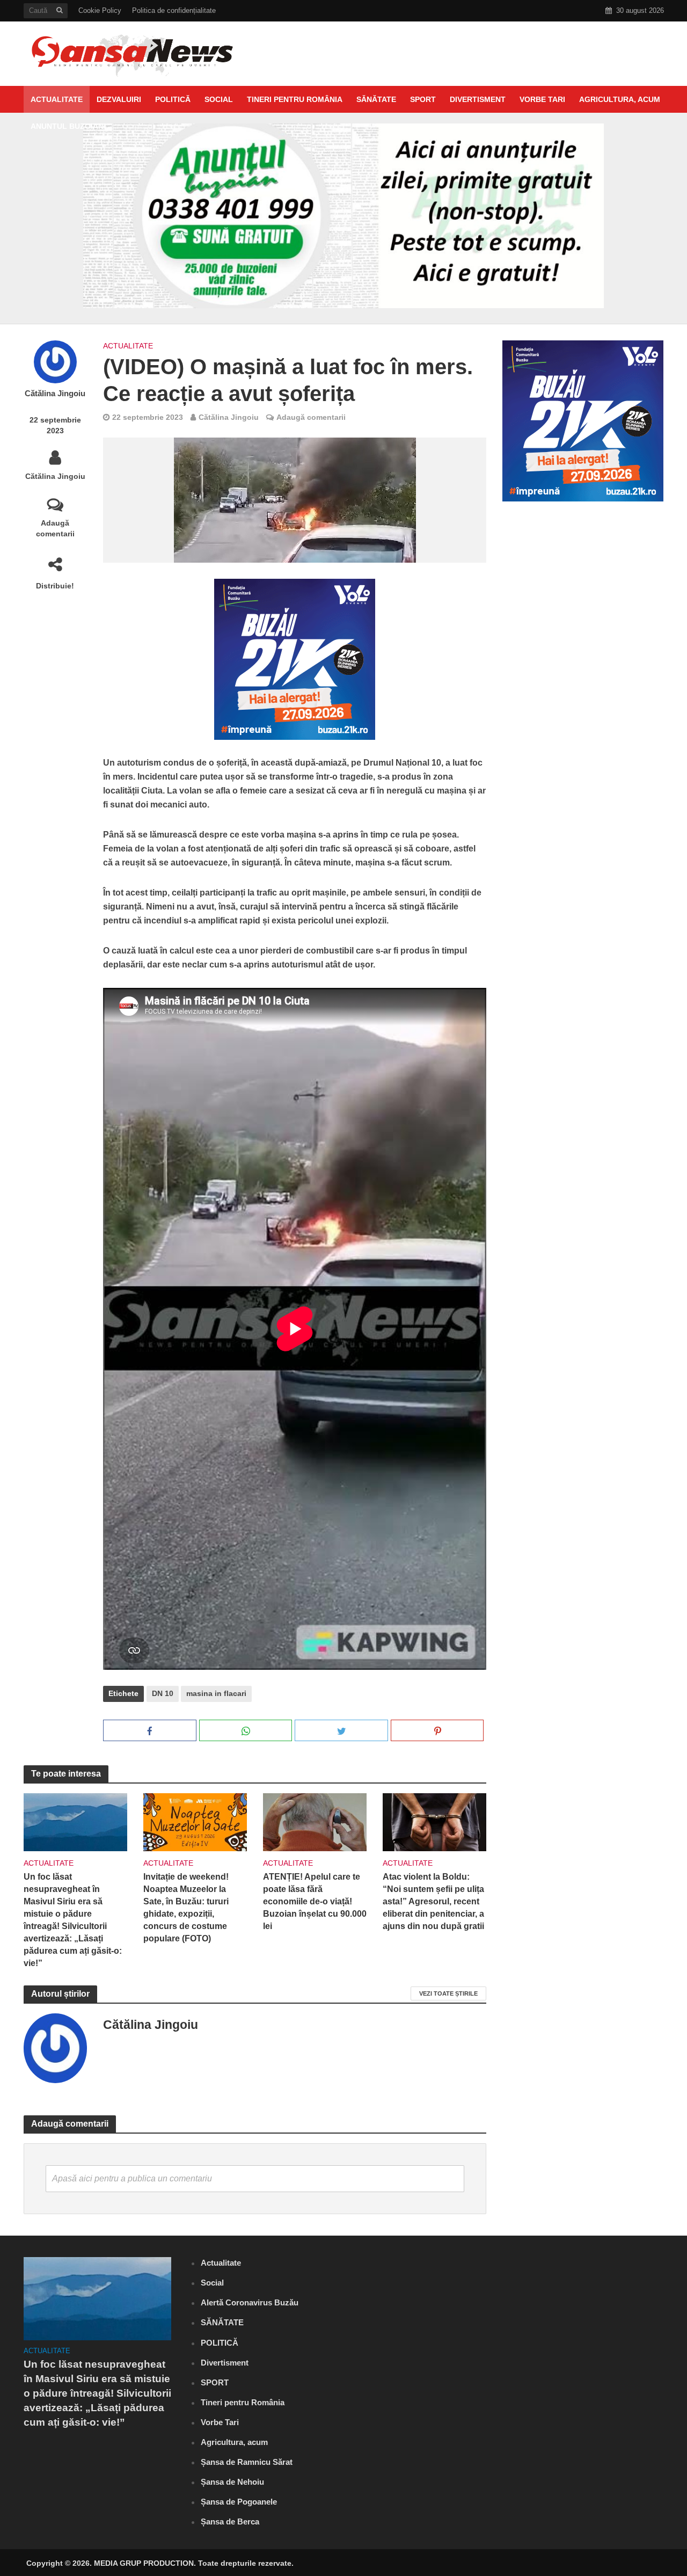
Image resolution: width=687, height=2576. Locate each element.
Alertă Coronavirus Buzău (250, 2302)
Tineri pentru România (295, 99)
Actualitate (57, 99)
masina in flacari (216, 1693)
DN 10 (163, 1693)
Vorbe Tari (542, 99)
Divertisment (478, 99)
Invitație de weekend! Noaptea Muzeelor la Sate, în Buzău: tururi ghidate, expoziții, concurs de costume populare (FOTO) (186, 1908)
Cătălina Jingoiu (55, 394)
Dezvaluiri (119, 99)
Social (219, 99)
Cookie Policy (100, 10)
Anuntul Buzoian (67, 126)
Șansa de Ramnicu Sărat (247, 2462)
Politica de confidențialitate (174, 10)
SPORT (423, 99)
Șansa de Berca (230, 2522)
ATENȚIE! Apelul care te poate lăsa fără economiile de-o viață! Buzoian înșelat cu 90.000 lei (315, 1901)
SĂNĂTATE (376, 99)
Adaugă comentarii (55, 528)
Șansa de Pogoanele (239, 2502)
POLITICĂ (173, 99)
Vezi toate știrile (448, 1993)
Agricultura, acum (620, 99)
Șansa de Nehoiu (232, 2482)
